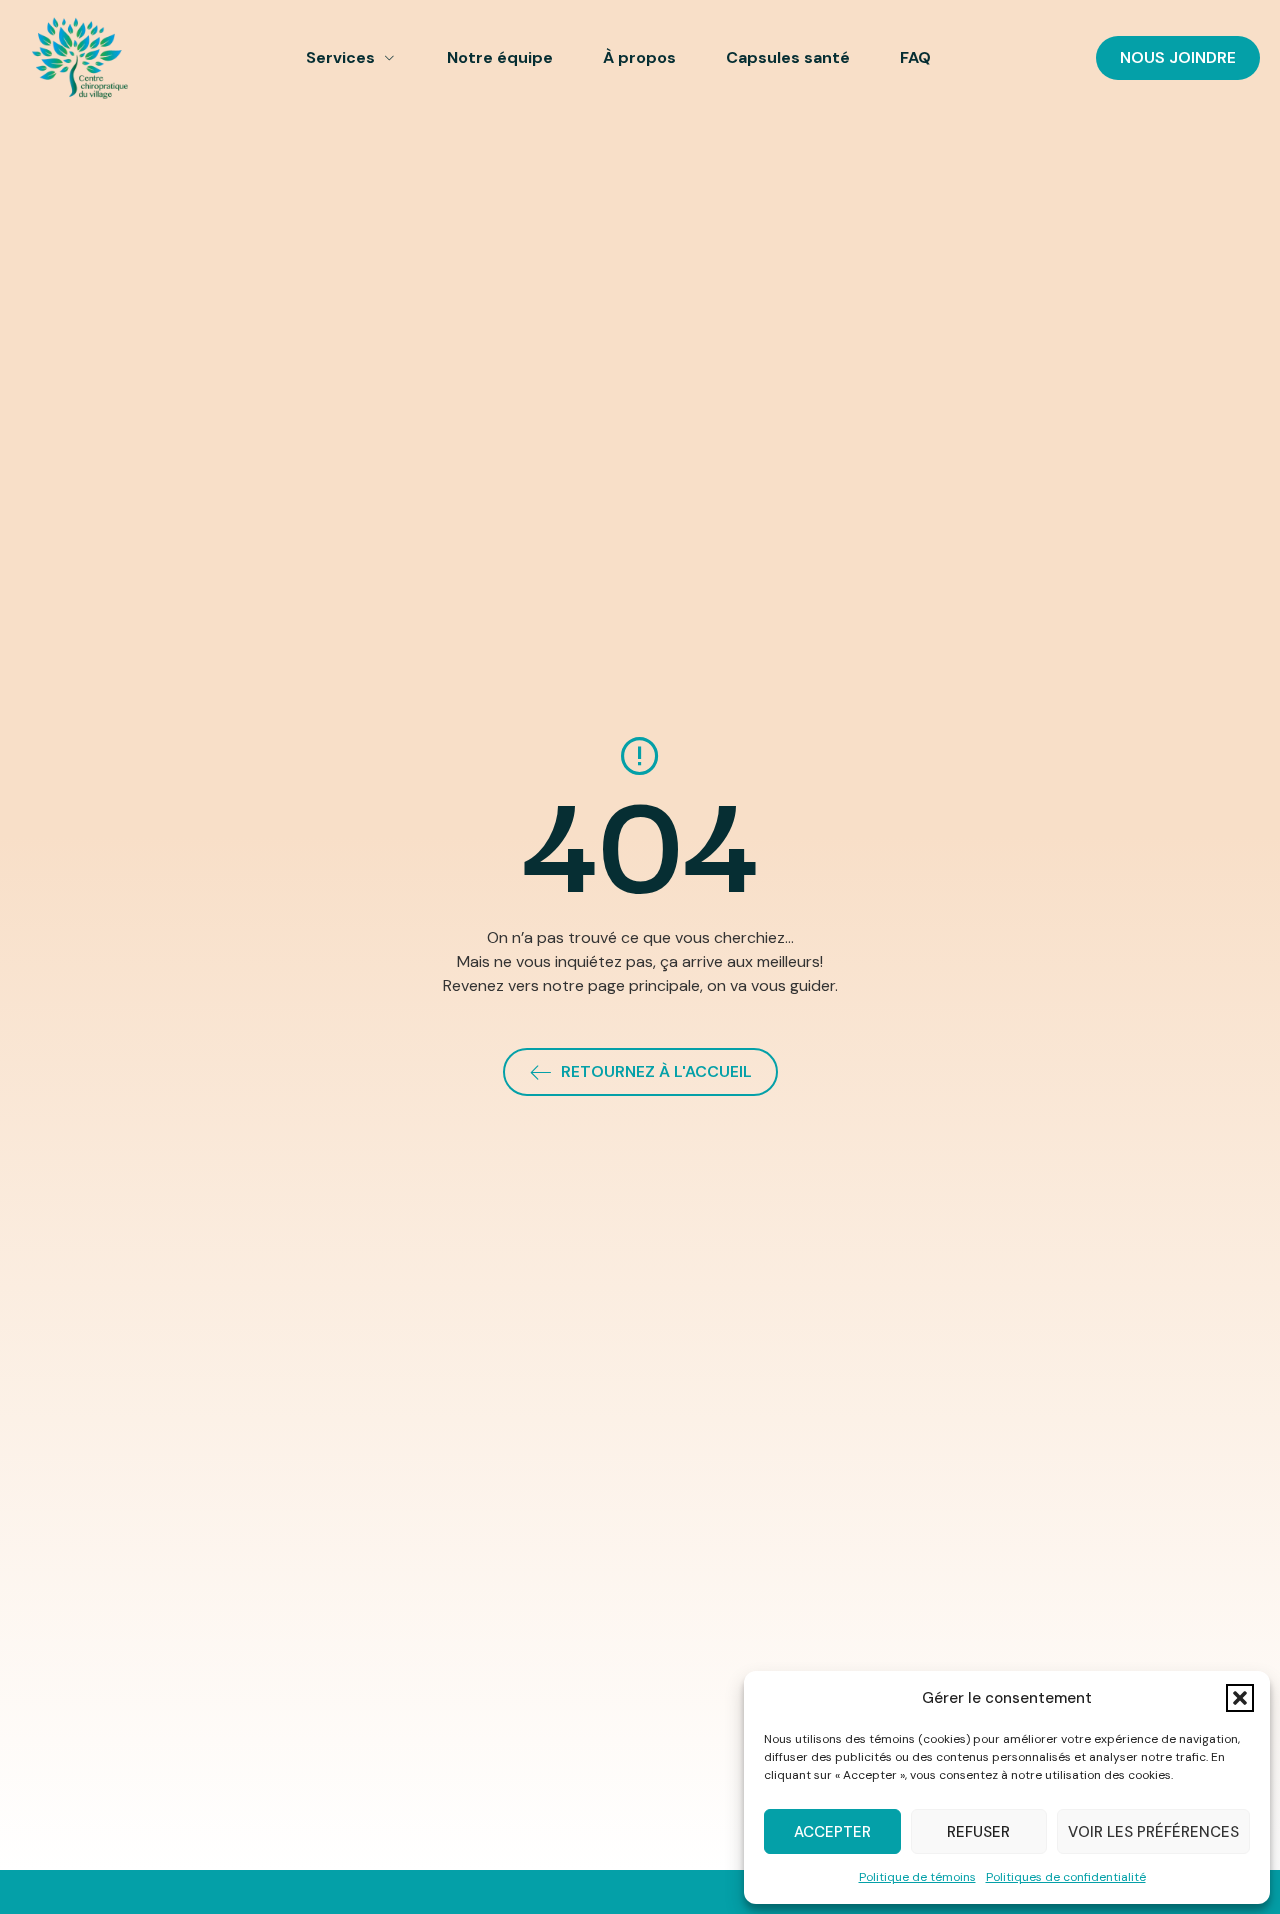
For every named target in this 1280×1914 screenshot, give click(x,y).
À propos (639, 57)
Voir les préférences (1153, 1832)
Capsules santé (788, 57)
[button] (1240, 1698)
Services (340, 57)
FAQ (915, 57)
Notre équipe (500, 57)
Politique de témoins (917, 1877)
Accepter (832, 1832)
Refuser (978, 1832)
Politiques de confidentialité (1066, 1877)
